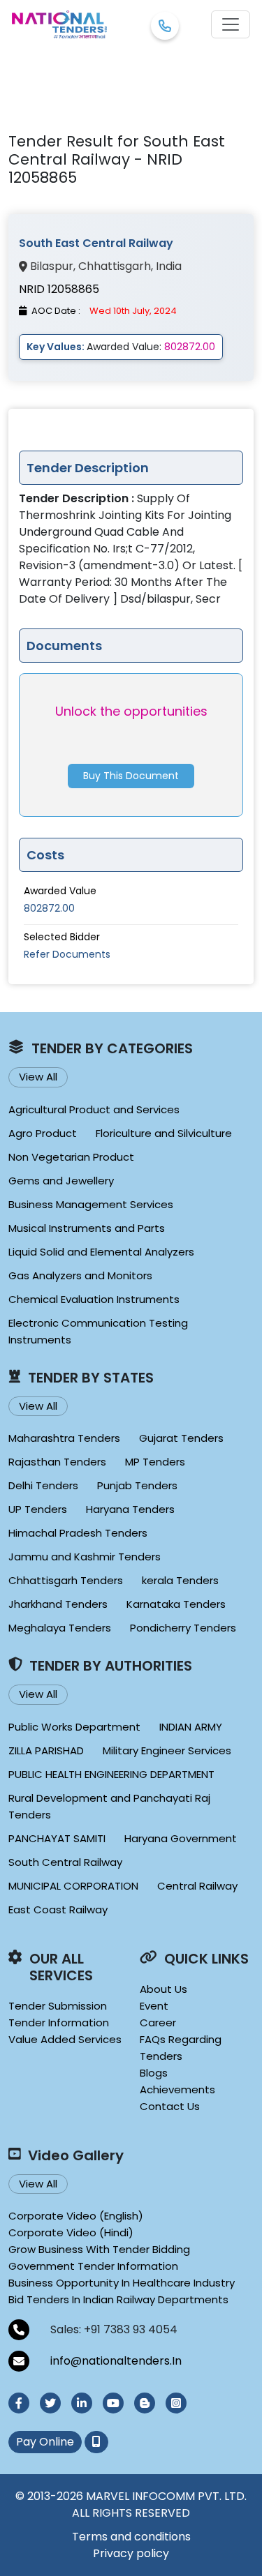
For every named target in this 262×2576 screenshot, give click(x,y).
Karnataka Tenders (176, 1604)
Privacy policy (131, 2553)
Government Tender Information (93, 2266)
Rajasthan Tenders (57, 1462)
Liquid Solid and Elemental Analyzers (101, 1252)
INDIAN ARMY (191, 1727)
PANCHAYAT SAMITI (57, 1838)
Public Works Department (74, 1727)
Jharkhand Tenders (58, 1604)
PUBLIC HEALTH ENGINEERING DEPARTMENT (111, 1774)
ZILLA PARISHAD (46, 1750)
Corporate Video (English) (76, 2216)
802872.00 (49, 908)
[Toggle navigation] (231, 24)
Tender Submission (58, 2006)
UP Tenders (38, 1509)
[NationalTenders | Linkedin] (82, 2403)
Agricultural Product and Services (94, 1109)
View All (38, 1077)
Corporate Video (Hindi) (71, 2232)
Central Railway (197, 1886)
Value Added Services (65, 2039)
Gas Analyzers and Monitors (80, 1275)
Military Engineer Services (167, 1750)
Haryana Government (181, 1838)
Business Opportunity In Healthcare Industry (122, 2283)
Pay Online (45, 2442)
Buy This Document (131, 776)
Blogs (154, 2073)
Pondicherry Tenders (183, 1628)
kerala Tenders (180, 1580)
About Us (163, 1989)
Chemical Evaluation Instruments (94, 1299)
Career (158, 2023)
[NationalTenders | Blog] (145, 2403)
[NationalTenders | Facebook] (19, 2403)
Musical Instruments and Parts (87, 1228)
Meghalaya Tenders (60, 1628)
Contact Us (170, 2106)
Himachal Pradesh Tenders (78, 1533)
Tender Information (59, 2023)
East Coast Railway (58, 1910)
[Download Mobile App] (96, 2442)
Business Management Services (91, 1204)
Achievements (177, 2089)
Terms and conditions (131, 2537)
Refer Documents (67, 954)
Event (154, 2006)
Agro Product (43, 1133)
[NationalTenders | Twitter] (50, 2403)
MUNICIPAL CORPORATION (73, 1886)
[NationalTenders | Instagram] (176, 2403)
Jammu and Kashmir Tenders (85, 1557)
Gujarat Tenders (181, 1438)
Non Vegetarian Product (71, 1157)
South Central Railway (65, 1862)
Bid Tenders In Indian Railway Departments (118, 2299)
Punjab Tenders (137, 1485)
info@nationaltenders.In (116, 2361)
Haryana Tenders (130, 1509)
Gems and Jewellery (61, 1181)
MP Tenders (155, 1462)
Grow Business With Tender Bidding (99, 2249)
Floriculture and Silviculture (164, 1133)
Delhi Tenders (43, 1485)
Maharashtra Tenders (64, 1438)
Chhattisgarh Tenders (66, 1580)
